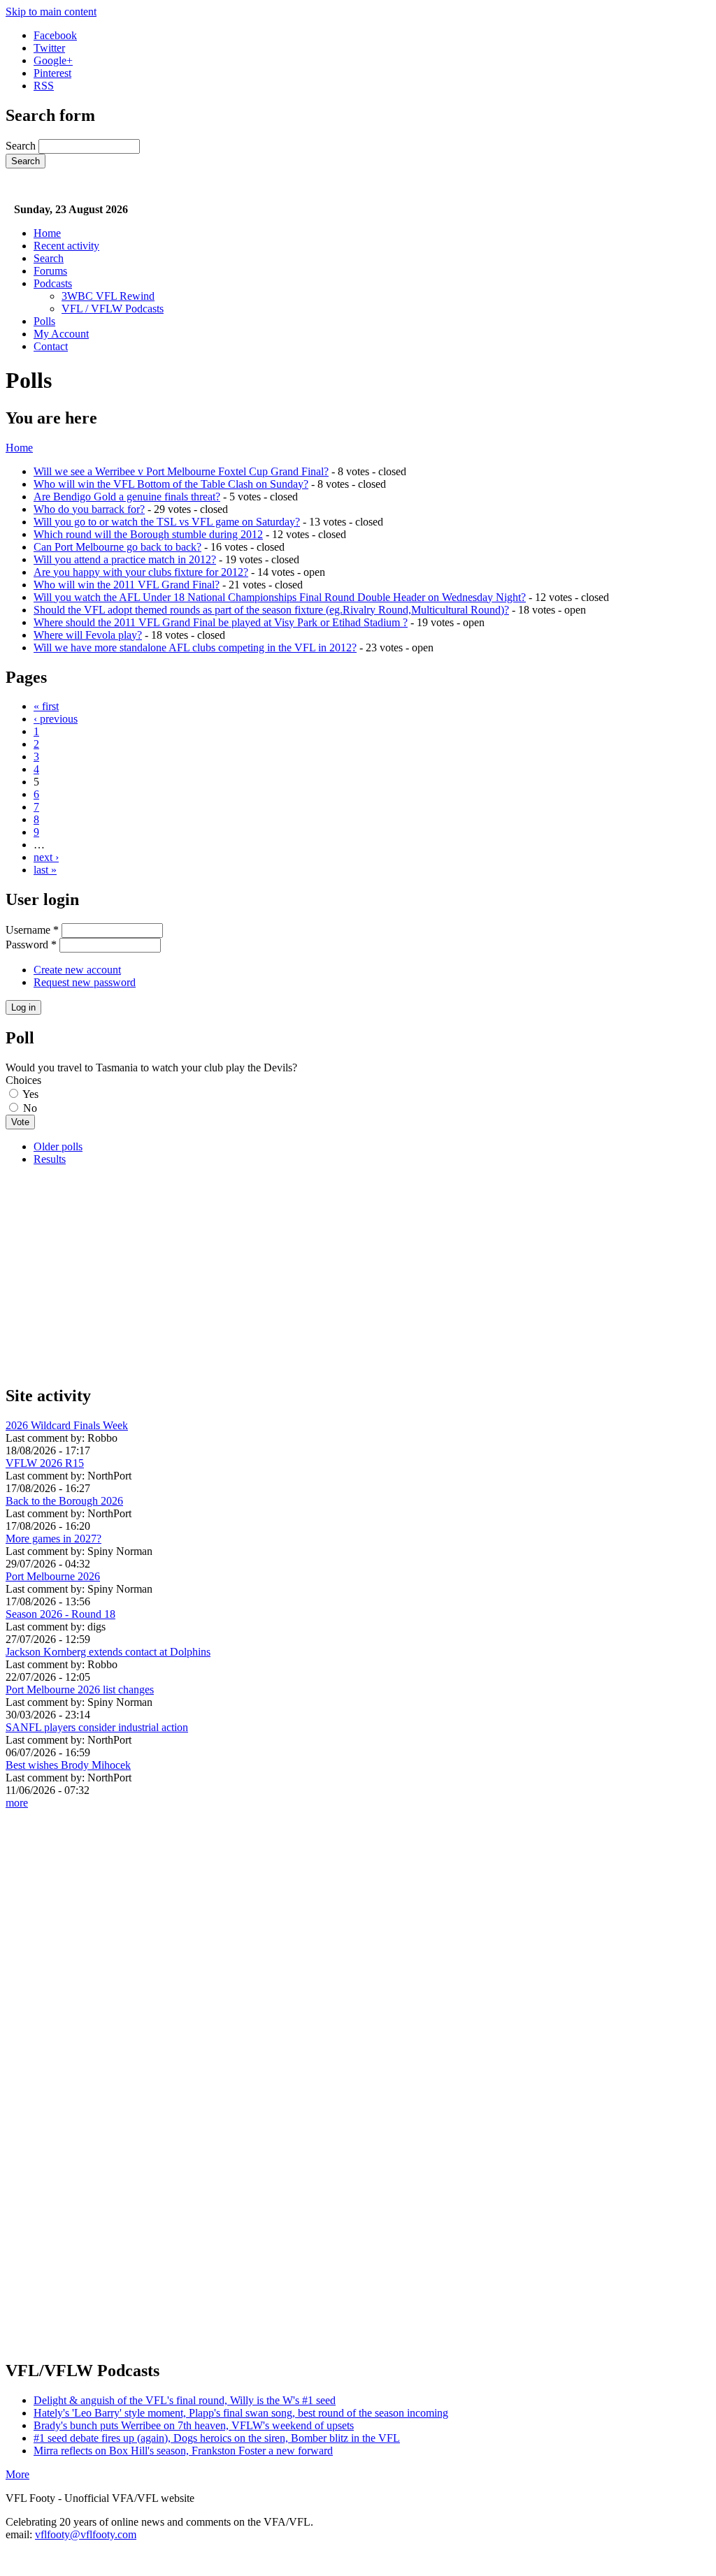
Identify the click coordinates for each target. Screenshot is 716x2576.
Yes (30, 1094)
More (17, 2474)
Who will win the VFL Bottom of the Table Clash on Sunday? (171, 484)
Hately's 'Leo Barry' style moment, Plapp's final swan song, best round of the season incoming (241, 2413)
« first (46, 706)
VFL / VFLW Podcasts (113, 309)
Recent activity (66, 246)
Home (47, 233)
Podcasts (53, 283)
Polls (44, 321)
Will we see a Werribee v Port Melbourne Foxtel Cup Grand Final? (181, 471)
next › (46, 857)
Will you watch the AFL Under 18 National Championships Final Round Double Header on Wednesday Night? (280, 597)
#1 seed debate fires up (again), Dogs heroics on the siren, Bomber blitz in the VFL (217, 2438)
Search (22, 146)
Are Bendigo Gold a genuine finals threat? (127, 497)
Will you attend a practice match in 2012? (125, 559)
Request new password (85, 982)
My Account (61, 334)
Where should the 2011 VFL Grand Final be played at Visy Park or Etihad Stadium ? (221, 622)
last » (45, 870)
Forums (50, 271)
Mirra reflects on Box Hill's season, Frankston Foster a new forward (183, 2451)
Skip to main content (51, 12)
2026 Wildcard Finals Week (67, 1425)
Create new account (77, 970)
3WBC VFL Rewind (108, 296)
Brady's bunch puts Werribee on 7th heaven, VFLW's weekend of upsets (194, 2425)
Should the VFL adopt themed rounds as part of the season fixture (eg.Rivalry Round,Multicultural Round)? (271, 610)
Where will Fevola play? (88, 635)
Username (32, 930)
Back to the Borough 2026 (64, 1501)
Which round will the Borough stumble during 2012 (148, 534)
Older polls (58, 1146)
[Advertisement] (358, 1275)
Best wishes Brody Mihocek (68, 1765)
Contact (51, 346)
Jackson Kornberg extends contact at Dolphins (108, 1652)
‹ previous (56, 719)
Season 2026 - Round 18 (60, 1614)
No (30, 1108)
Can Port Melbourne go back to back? (117, 547)
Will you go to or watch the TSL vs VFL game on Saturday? (167, 522)
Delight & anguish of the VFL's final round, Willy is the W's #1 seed (185, 2400)
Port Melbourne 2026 (53, 1576)
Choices (23, 1080)
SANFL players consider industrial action (97, 1727)
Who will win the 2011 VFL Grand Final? (127, 585)
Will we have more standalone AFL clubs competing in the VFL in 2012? (195, 647)
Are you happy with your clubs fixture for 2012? (141, 572)
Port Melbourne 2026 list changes (80, 1689)
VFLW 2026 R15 (45, 1463)
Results (50, 1159)
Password (31, 945)
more (17, 1803)
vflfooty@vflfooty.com (86, 2534)
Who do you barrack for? (89, 509)
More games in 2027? (53, 1539)
